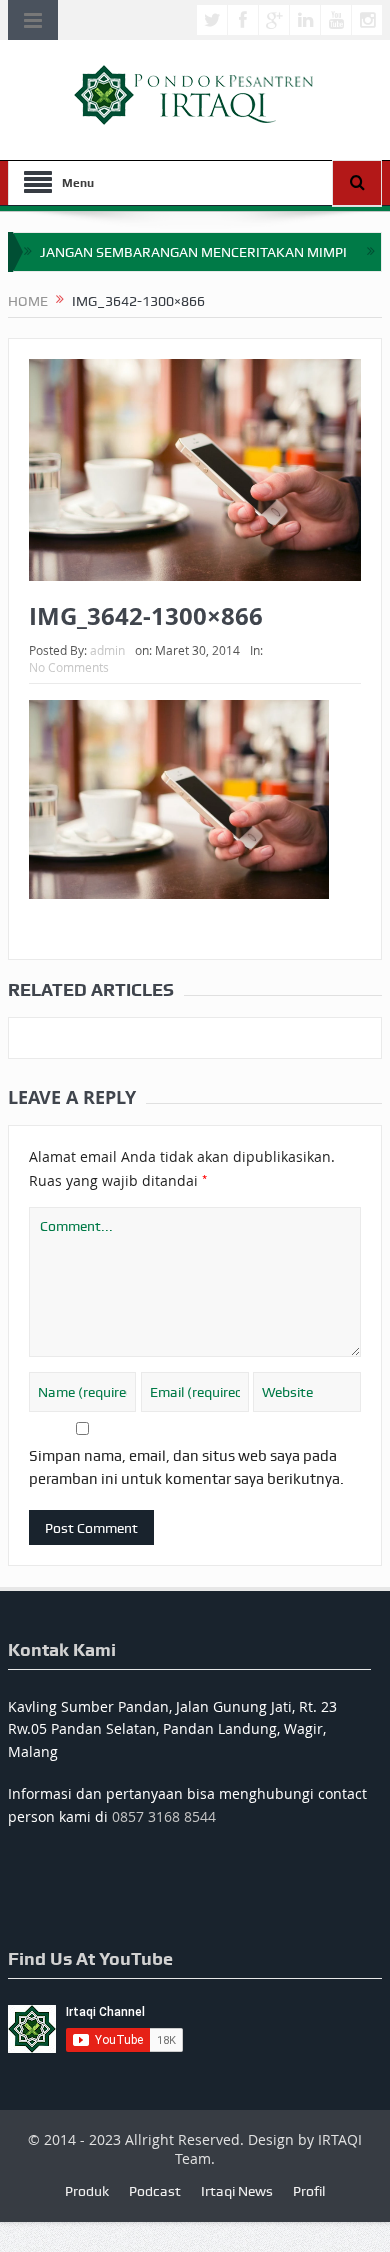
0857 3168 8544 (164, 1816)
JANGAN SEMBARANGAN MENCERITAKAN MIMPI (193, 252)
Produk (87, 2191)
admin (107, 650)
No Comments (69, 667)
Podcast (155, 2191)
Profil (309, 2191)
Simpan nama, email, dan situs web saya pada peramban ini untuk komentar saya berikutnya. (186, 1467)
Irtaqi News (237, 2191)
